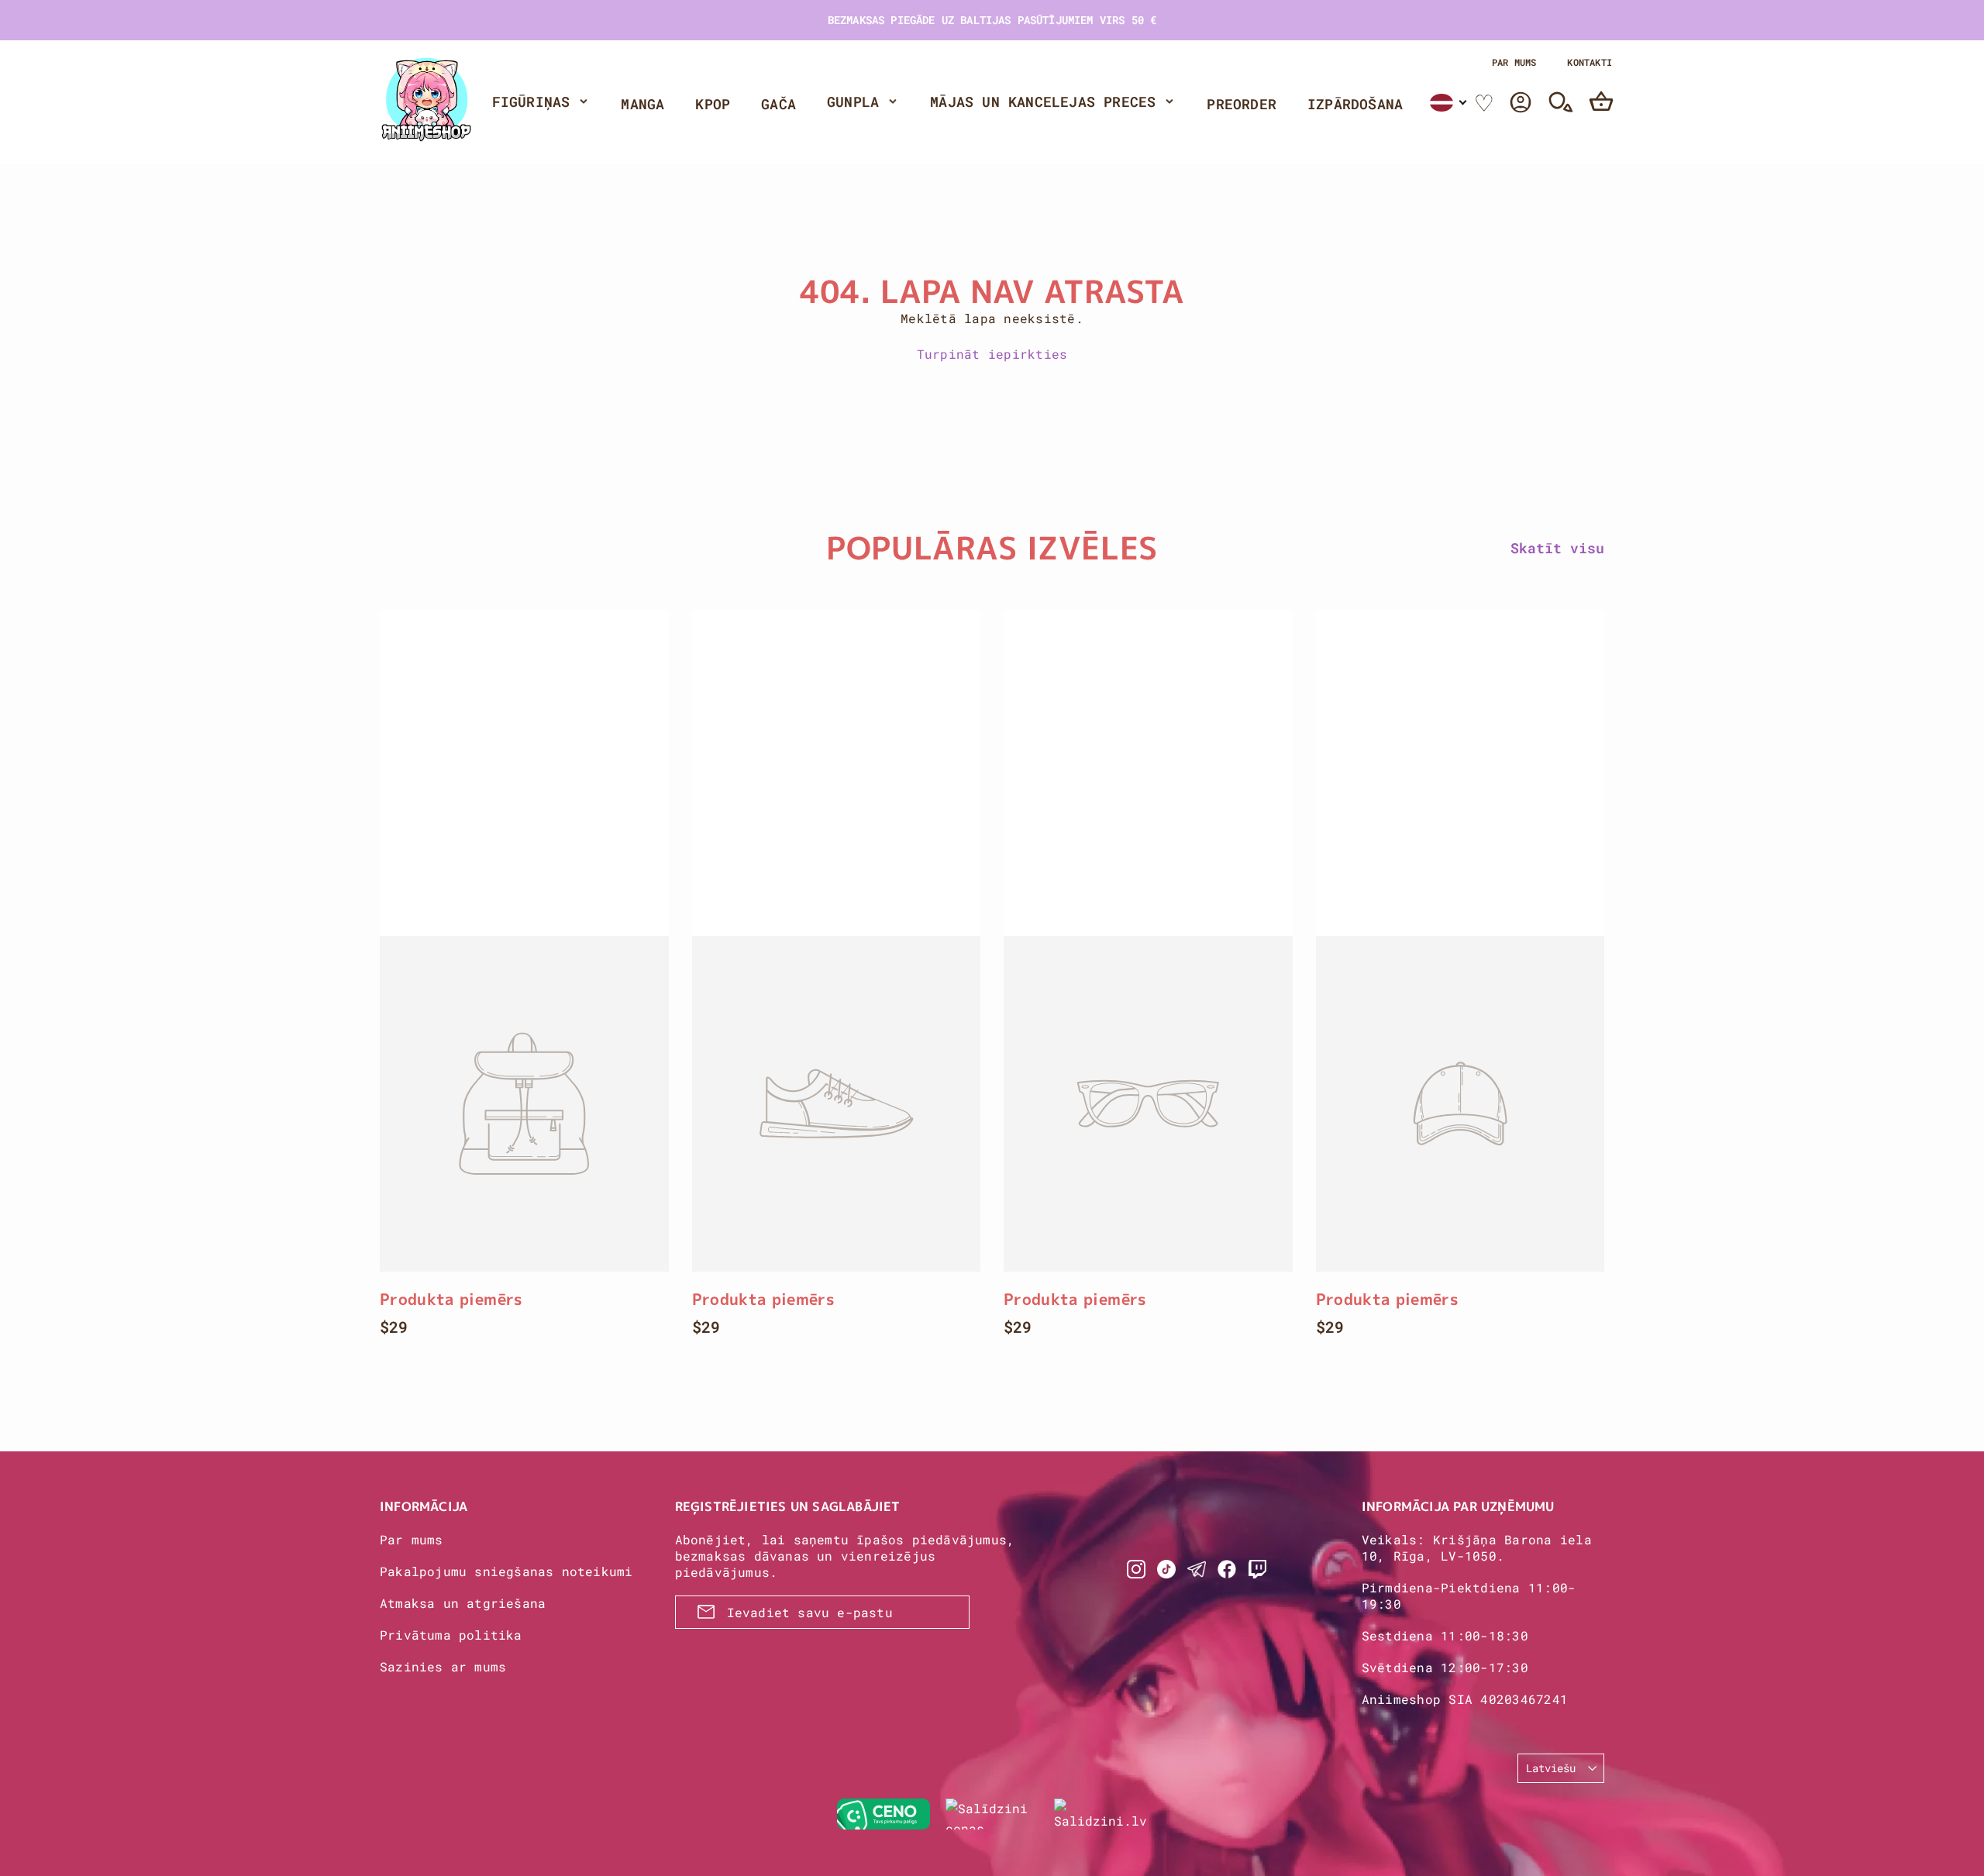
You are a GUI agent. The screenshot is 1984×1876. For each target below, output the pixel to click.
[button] (1449, 103)
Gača (778, 104)
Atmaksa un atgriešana (463, 1603)
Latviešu (1551, 1768)
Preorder (1242, 104)
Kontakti (1590, 62)
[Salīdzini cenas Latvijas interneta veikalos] (992, 1814)
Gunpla (853, 102)
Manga (642, 104)
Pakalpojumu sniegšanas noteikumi (506, 1571)
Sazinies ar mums (443, 1666)
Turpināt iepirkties (992, 354)
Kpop (713, 104)
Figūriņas (531, 102)
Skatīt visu (1557, 548)
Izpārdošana (1355, 104)
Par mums (1514, 62)
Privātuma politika (451, 1635)
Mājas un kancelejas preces (1043, 102)
